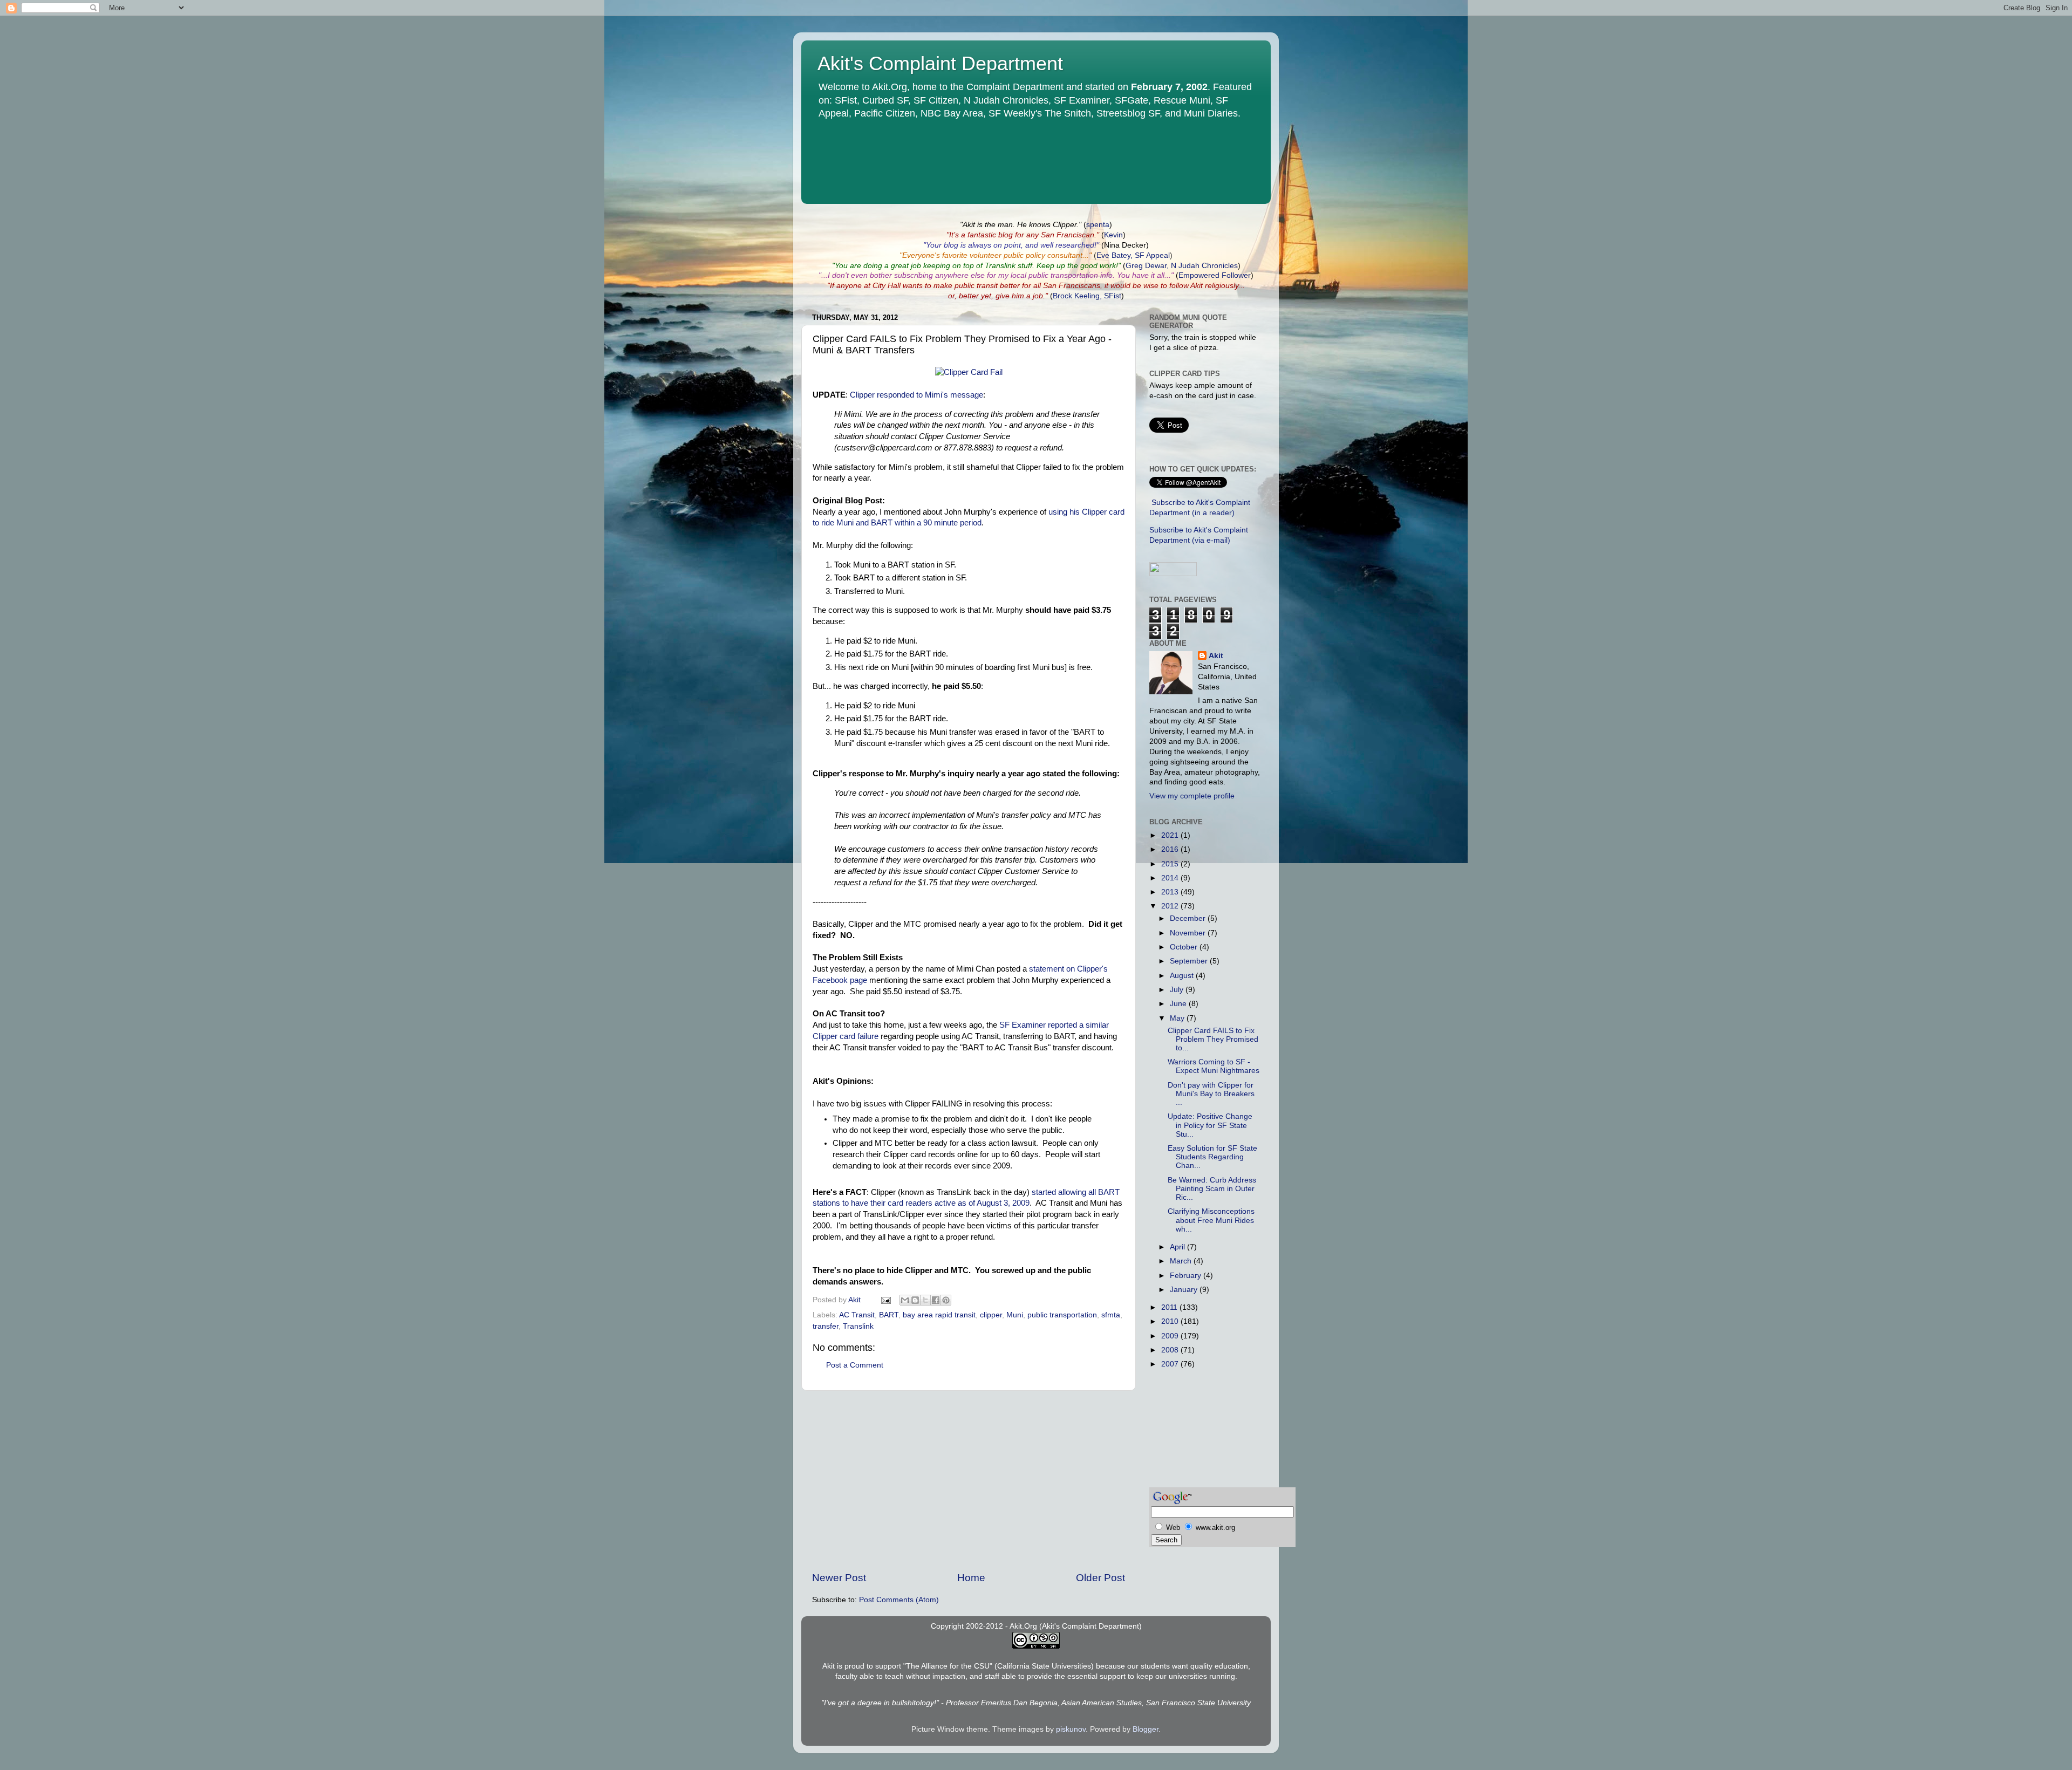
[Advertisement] (969, 1481)
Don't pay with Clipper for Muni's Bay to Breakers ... (1211, 1094)
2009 (1171, 1336)
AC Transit (857, 1315)
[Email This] (905, 1300)
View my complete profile (1192, 796)
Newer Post (839, 1578)
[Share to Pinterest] (946, 1300)
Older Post (1100, 1578)
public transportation (1062, 1315)
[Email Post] (885, 1300)
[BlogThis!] (915, 1300)
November (1189, 933)
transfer (826, 1326)
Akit (1216, 656)
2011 (1170, 1307)
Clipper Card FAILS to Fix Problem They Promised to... (1213, 1039)
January (1185, 1290)
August (1183, 976)
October (1185, 947)
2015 (1171, 864)
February (1187, 1276)
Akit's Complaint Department (940, 63)
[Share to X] (925, 1300)
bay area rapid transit (939, 1315)
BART (889, 1315)
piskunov (1071, 1729)
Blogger (1146, 1729)
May (1178, 1018)
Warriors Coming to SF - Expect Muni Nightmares (1214, 1066)
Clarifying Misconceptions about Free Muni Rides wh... (1211, 1220)
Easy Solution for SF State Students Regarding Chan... (1212, 1157)
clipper (991, 1315)
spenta (1098, 225)
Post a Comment (855, 1365)
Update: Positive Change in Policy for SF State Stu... (1210, 1125)
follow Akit (1186, 286)
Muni (1015, 1315)
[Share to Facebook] (936, 1300)
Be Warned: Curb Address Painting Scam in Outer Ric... (1212, 1189)
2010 (1171, 1321)
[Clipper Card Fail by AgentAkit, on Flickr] (969, 372)
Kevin (1113, 235)
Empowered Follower (1215, 275)
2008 (1171, 1350)
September (1190, 961)
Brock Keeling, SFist (1087, 296)
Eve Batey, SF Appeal (1133, 255)
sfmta (1111, 1315)
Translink (858, 1326)
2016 (1171, 849)
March (1182, 1261)
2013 (1171, 892)
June (1179, 1004)
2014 (1171, 878)
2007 (1171, 1364)
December (1189, 918)
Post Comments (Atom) (899, 1600)
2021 (1171, 835)
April (1178, 1247)
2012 (1171, 906)
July (1178, 990)
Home (971, 1578)
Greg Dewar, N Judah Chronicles (1182, 266)
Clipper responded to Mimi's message (916, 395)
